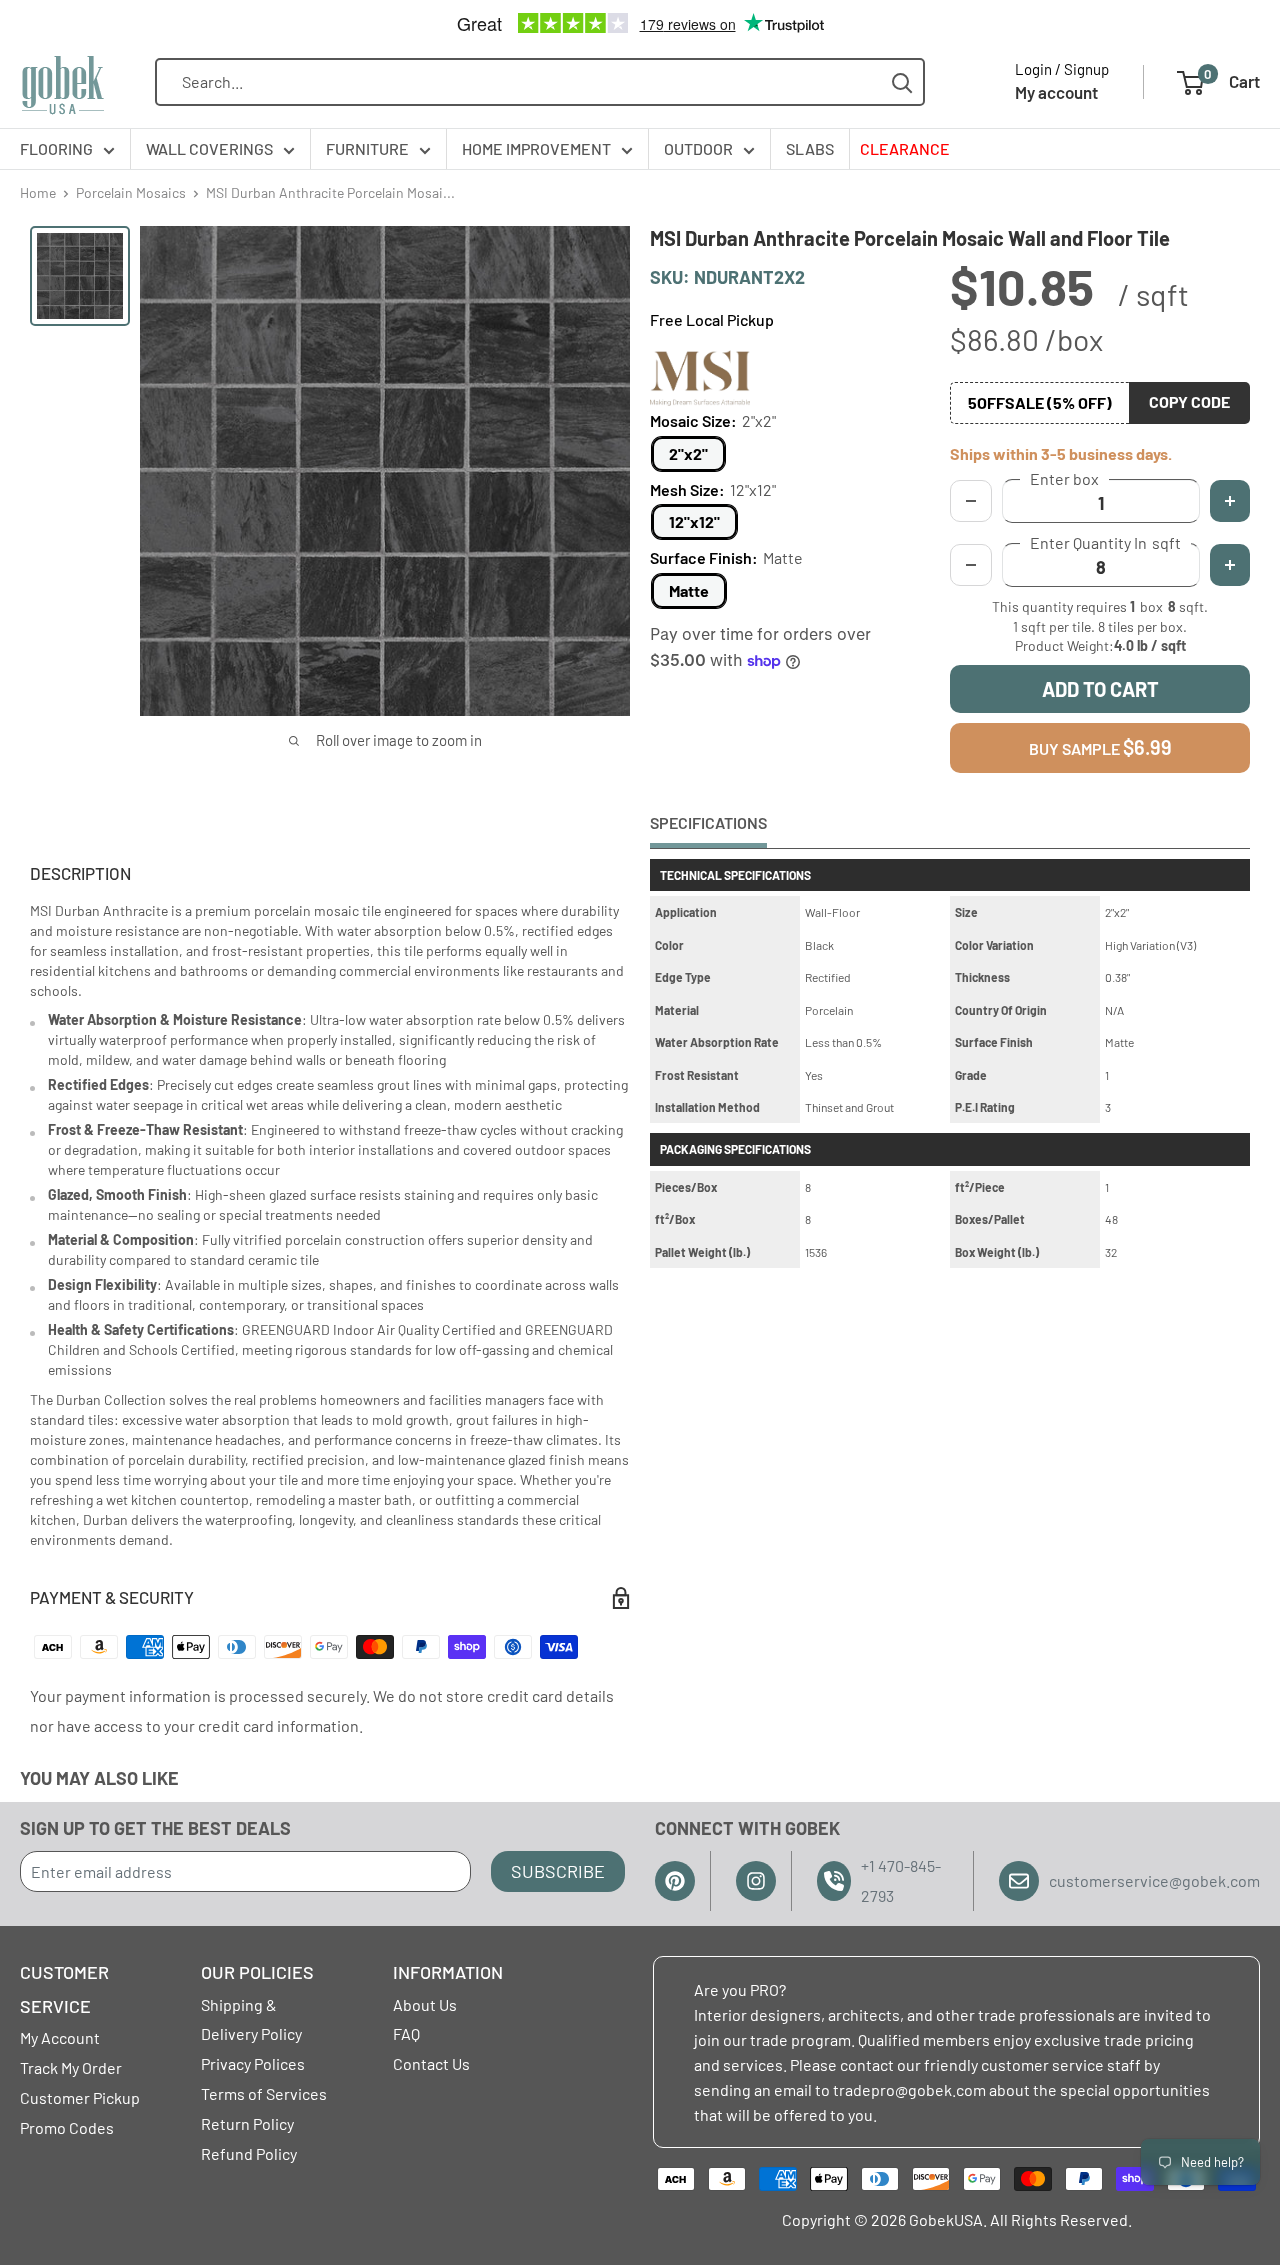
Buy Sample (1100, 747)
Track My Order (71, 2067)
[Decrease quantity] (971, 565)
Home (38, 192)
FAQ (406, 2033)
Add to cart (1100, 689)
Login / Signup (1062, 69)
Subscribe (558, 1871)
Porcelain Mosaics (131, 192)
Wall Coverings (209, 148)
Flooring (56, 148)
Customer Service (64, 1989)
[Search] (902, 82)
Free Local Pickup (712, 319)
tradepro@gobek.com (909, 2089)
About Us (425, 2004)
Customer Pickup (80, 2097)
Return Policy (247, 2123)
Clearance (905, 148)
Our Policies (257, 1972)
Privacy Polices (253, 2063)
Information (448, 1972)
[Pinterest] (675, 1881)
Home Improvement (536, 148)
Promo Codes (67, 2127)
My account (1056, 92)
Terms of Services (264, 2093)
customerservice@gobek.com (1154, 1880)
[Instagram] (756, 1881)
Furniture (367, 148)
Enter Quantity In (1105, 543)
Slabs (810, 148)
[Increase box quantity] (1230, 501)
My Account (60, 2037)
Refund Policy (249, 2153)
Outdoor (698, 148)
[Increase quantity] (1230, 565)
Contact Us (431, 2063)
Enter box (1064, 479)
